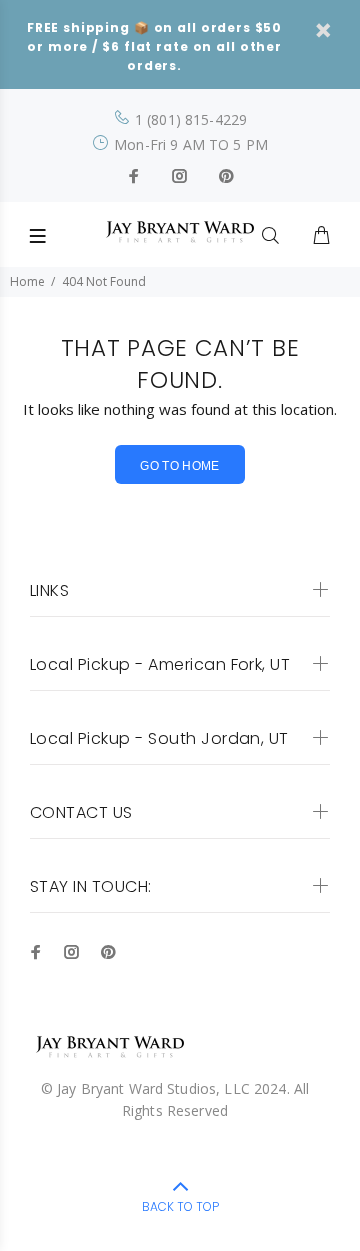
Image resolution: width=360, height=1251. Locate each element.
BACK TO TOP (180, 1206)
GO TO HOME (180, 466)
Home (27, 281)
